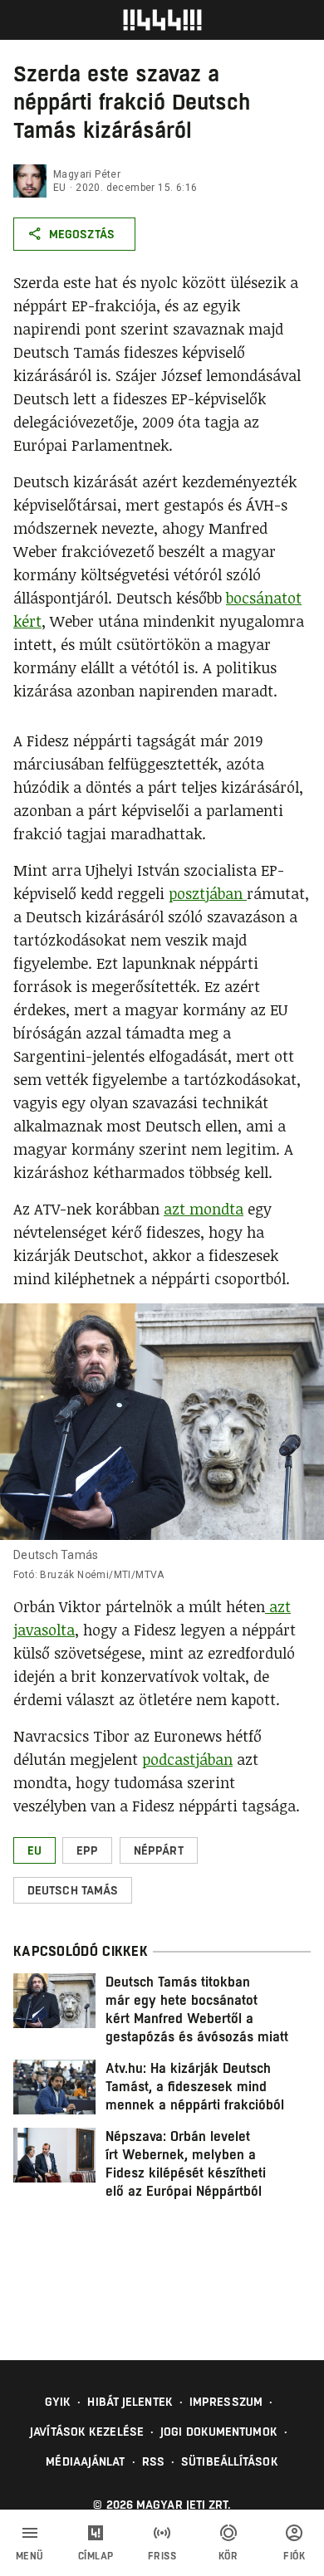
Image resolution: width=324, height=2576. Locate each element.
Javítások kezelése (87, 2432)
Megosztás (82, 234)
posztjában (208, 893)
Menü (30, 2556)
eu (60, 188)
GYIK (58, 2402)
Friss (162, 2556)
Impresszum (226, 2402)
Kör (228, 2556)
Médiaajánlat (85, 2461)
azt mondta (204, 1209)
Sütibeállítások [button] (230, 2461)
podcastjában (187, 1759)
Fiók (294, 2556)
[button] (34, 1850)
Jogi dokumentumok (219, 2432)
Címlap (96, 2556)
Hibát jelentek (130, 2402)
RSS (153, 2461)
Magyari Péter (87, 174)
